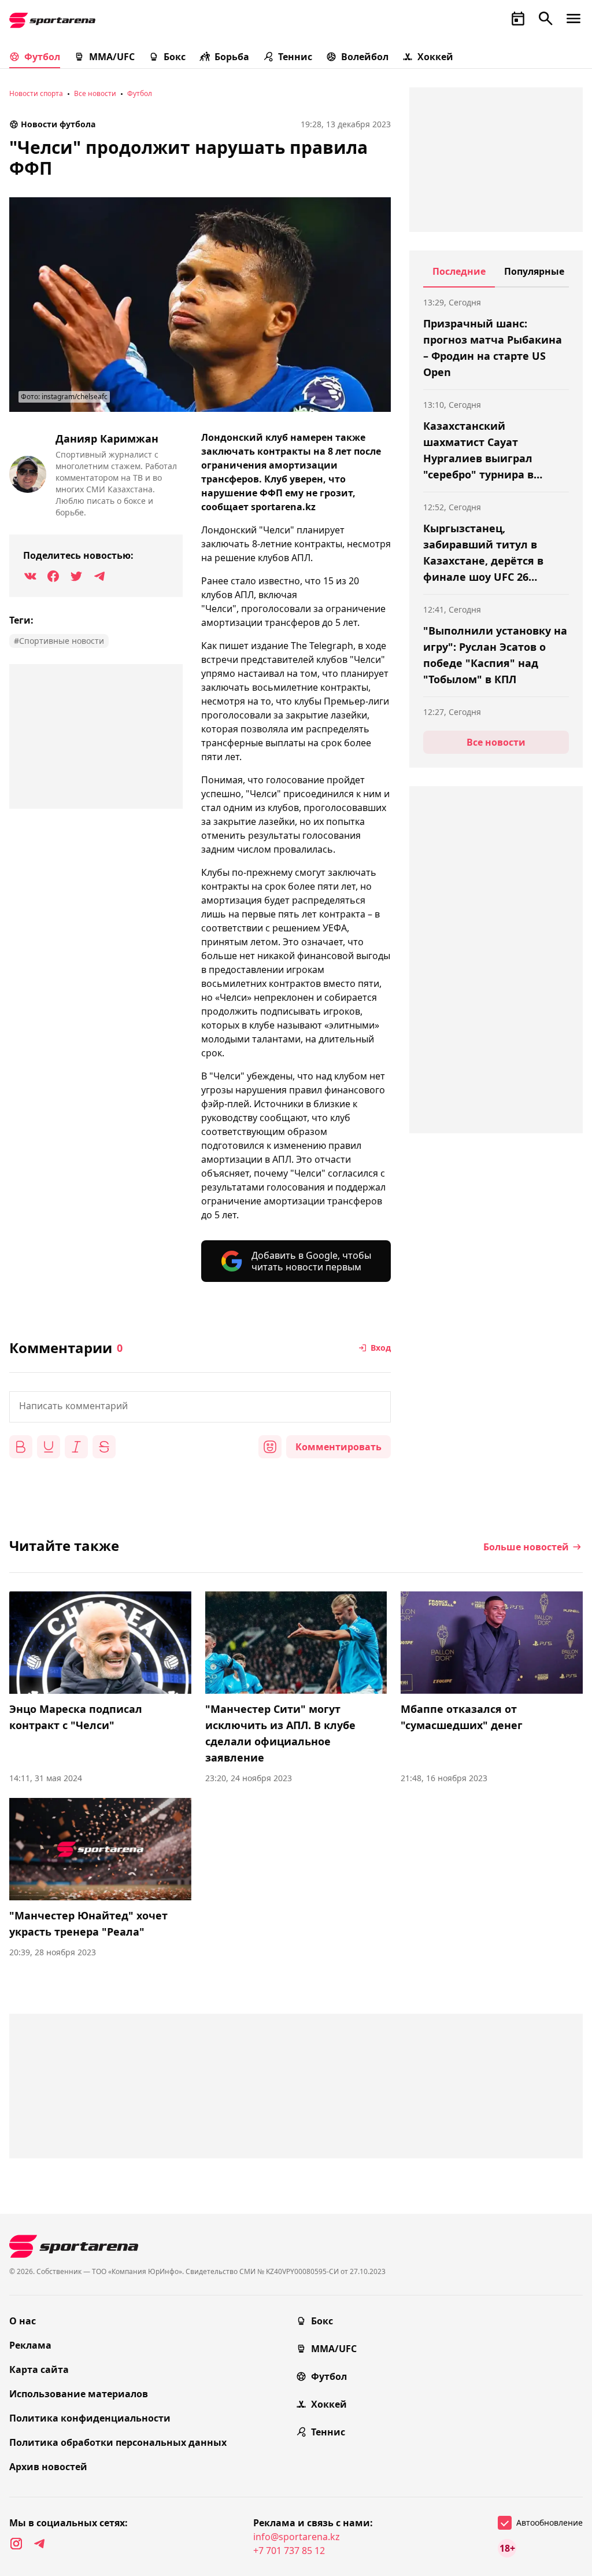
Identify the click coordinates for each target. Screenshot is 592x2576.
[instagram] (16, 2544)
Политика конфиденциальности (90, 2418)
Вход (381, 1348)
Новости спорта (36, 93)
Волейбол (365, 57)
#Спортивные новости (59, 641)
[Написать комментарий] (200, 1407)
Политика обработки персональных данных (118, 2442)
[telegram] (39, 2544)
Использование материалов (79, 2394)
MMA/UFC (112, 57)
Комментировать (338, 1447)
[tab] (459, 276)
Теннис (295, 57)
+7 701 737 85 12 (289, 2551)
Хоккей (435, 57)
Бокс (175, 57)
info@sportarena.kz (297, 2537)
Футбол (42, 57)
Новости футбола (58, 124)
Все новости (95, 93)
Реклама (30, 2345)
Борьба (232, 57)
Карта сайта (39, 2369)
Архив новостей (48, 2467)
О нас (23, 2321)
